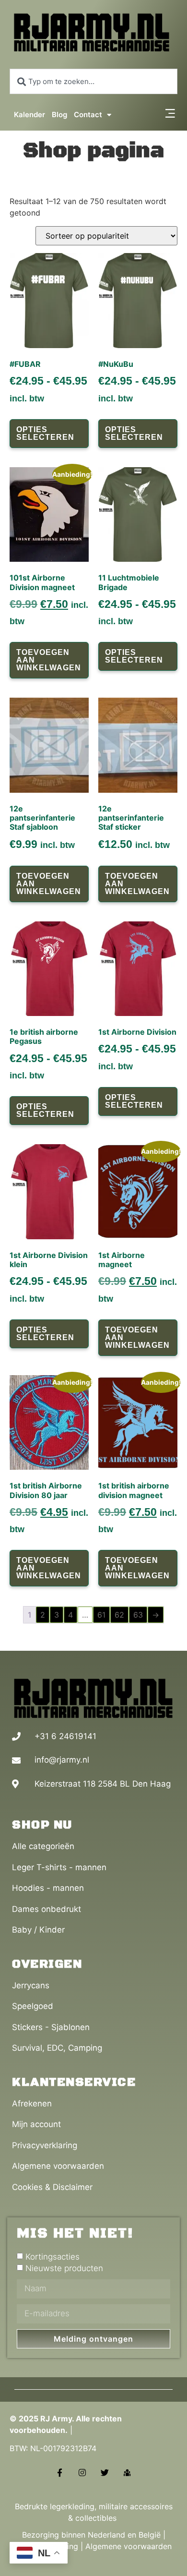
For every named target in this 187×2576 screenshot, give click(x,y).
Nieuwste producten (64, 2268)
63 (138, 1615)
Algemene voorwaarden (129, 2546)
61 (101, 1615)
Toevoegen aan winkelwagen (49, 660)
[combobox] (93, 81)
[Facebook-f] (60, 2473)
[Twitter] (105, 2473)
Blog (59, 115)
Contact (88, 115)
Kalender (29, 115)
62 (119, 1615)
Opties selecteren (45, 433)
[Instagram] (82, 2473)
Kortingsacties (53, 2257)
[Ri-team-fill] (127, 2473)
